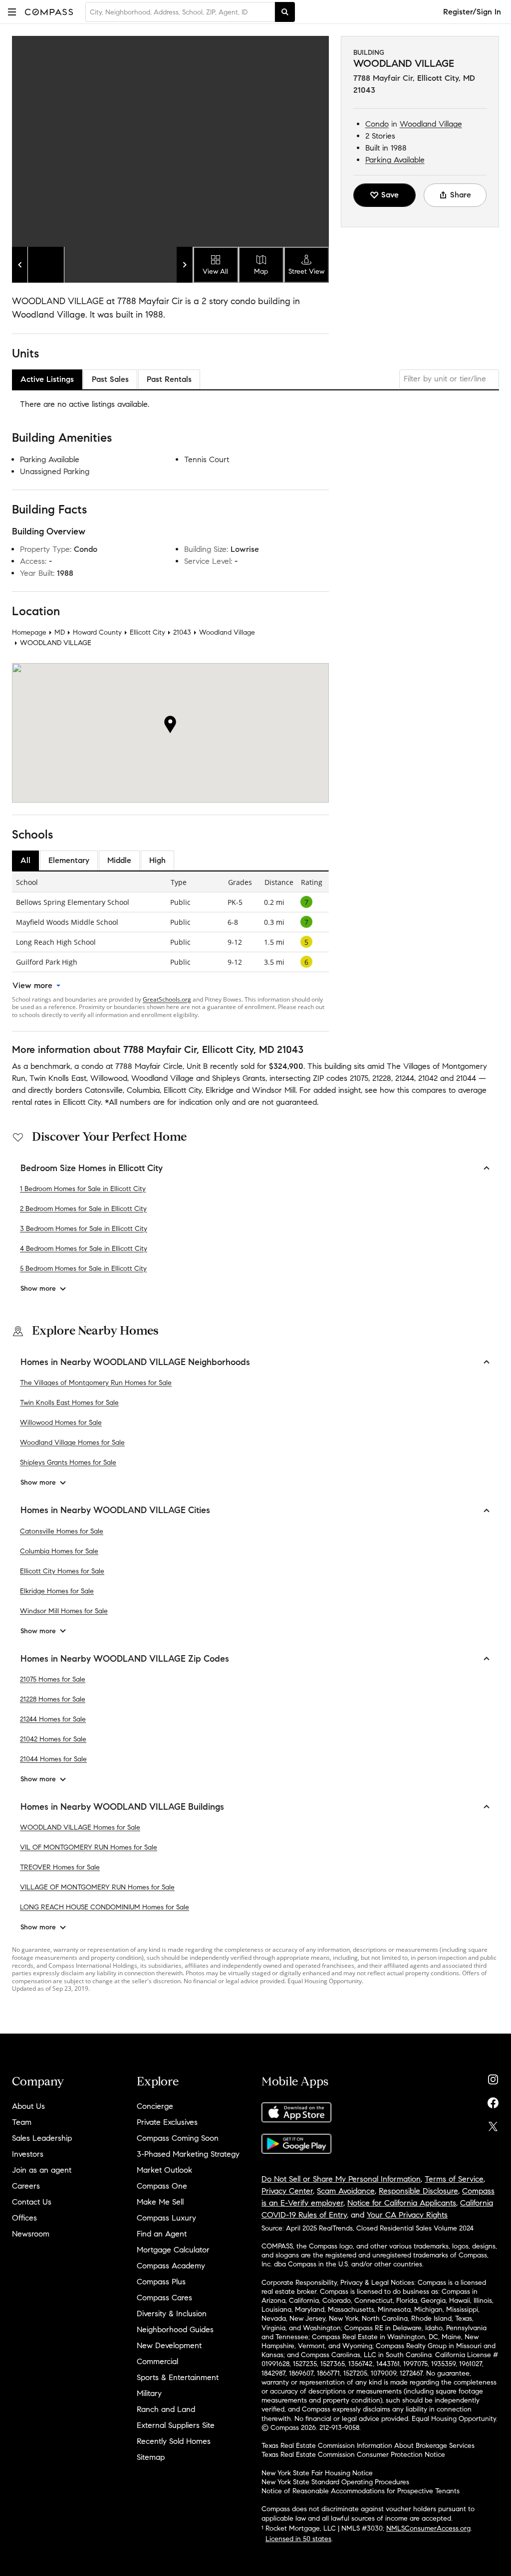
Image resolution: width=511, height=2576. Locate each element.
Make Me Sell (160, 2202)
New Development (169, 2345)
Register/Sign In (472, 12)
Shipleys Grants (239, 1078)
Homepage (29, 632)
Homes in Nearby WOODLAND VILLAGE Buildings (122, 1807)
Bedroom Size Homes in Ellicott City (92, 1168)
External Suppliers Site (176, 2425)
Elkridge (220, 1090)
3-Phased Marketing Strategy (188, 2154)
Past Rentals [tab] (169, 379)
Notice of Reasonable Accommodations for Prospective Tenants (361, 2491)
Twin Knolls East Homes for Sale (69, 1403)
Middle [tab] (119, 860)
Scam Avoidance (346, 2191)
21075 (359, 1078)
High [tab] (157, 860)
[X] (493, 2124)
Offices (24, 2218)
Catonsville (104, 1090)
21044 (466, 1078)
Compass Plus (161, 2282)
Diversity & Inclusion (172, 2314)
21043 (182, 632)
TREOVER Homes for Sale (60, 1867)
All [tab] (25, 860)
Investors (28, 2154)
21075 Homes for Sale (53, 1679)
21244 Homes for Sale (53, 1719)
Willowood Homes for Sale (61, 1423)
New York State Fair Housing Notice (317, 2473)
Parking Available (395, 160)
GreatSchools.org (167, 999)
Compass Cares (164, 2298)
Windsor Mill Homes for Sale (64, 1611)
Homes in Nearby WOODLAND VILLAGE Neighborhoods (135, 1362)
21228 (382, 1078)
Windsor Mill (274, 1090)
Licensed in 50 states (298, 2539)
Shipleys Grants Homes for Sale (68, 1462)
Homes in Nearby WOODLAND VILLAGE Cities (115, 1510)
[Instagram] (493, 2077)
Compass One (162, 2186)
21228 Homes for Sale (53, 1699)
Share (461, 195)
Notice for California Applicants (402, 2203)
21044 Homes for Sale (53, 1759)
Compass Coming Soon (178, 2138)
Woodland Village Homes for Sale (72, 1443)
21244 (405, 1078)
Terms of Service (454, 2179)
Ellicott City (147, 632)
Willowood (109, 1078)
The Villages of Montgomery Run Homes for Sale (96, 1383)
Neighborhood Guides (175, 2329)
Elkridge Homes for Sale (57, 1591)
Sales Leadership (42, 2138)
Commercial (157, 2361)
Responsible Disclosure (418, 2191)
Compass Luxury (166, 2218)
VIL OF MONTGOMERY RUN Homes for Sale (89, 1847)
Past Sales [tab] (110, 379)
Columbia (143, 1090)
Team (22, 2122)
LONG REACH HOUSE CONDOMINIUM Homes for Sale (105, 1907)
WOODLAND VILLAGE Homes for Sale (80, 1827)
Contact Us (32, 2202)
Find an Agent (162, 2234)
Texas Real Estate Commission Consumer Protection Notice (353, 2455)
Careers (26, 2186)
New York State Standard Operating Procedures (335, 2482)
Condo (377, 124)
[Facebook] (493, 2101)
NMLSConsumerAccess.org (428, 2528)
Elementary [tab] (69, 860)
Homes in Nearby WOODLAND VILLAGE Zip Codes (125, 1659)
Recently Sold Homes (174, 2441)
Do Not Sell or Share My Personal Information (341, 2179)
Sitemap (151, 2457)
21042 (428, 1078)
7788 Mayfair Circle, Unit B (161, 1066)
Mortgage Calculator (173, 2250)
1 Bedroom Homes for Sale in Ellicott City (83, 1189)
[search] (285, 12)
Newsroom (31, 2234)
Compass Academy (171, 2266)
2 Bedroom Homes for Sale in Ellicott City (83, 1209)
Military (149, 2393)
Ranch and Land (166, 2409)
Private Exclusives (167, 2122)
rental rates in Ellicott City (56, 1102)
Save (390, 195)
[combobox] (180, 12)
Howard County (97, 632)
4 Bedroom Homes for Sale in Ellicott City (84, 1249)
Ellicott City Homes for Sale (62, 1571)
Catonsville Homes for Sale (62, 1531)
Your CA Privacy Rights (407, 2215)
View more (32, 985)
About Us (28, 2106)
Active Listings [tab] (47, 379)
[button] (12, 12)
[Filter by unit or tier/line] (449, 379)
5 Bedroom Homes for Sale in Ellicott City (83, 1269)
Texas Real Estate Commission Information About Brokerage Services (368, 2446)
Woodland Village (431, 124)
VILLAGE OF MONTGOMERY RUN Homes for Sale (97, 1887)
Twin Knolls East (58, 1078)
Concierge (155, 2106)
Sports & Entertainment (178, 2377)
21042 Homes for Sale (53, 1739)
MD (60, 632)
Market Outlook (164, 2170)
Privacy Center (287, 2191)
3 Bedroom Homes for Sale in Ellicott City (84, 1229)
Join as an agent (42, 2170)
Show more (38, 1288)
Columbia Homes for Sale (59, 1551)
